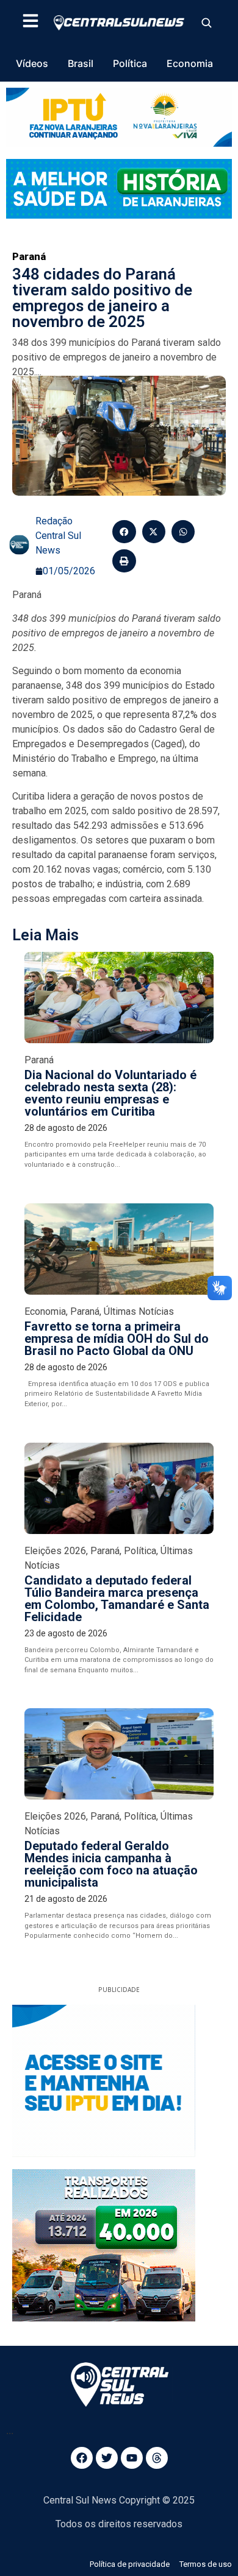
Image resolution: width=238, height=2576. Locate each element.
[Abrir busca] (206, 23)
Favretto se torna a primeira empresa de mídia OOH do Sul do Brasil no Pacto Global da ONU (117, 1339)
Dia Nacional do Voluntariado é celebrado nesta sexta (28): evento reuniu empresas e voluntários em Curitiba (110, 1093)
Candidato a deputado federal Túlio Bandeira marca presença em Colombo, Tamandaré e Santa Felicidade (117, 1599)
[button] (124, 532)
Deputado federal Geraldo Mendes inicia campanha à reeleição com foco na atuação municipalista (111, 1864)
